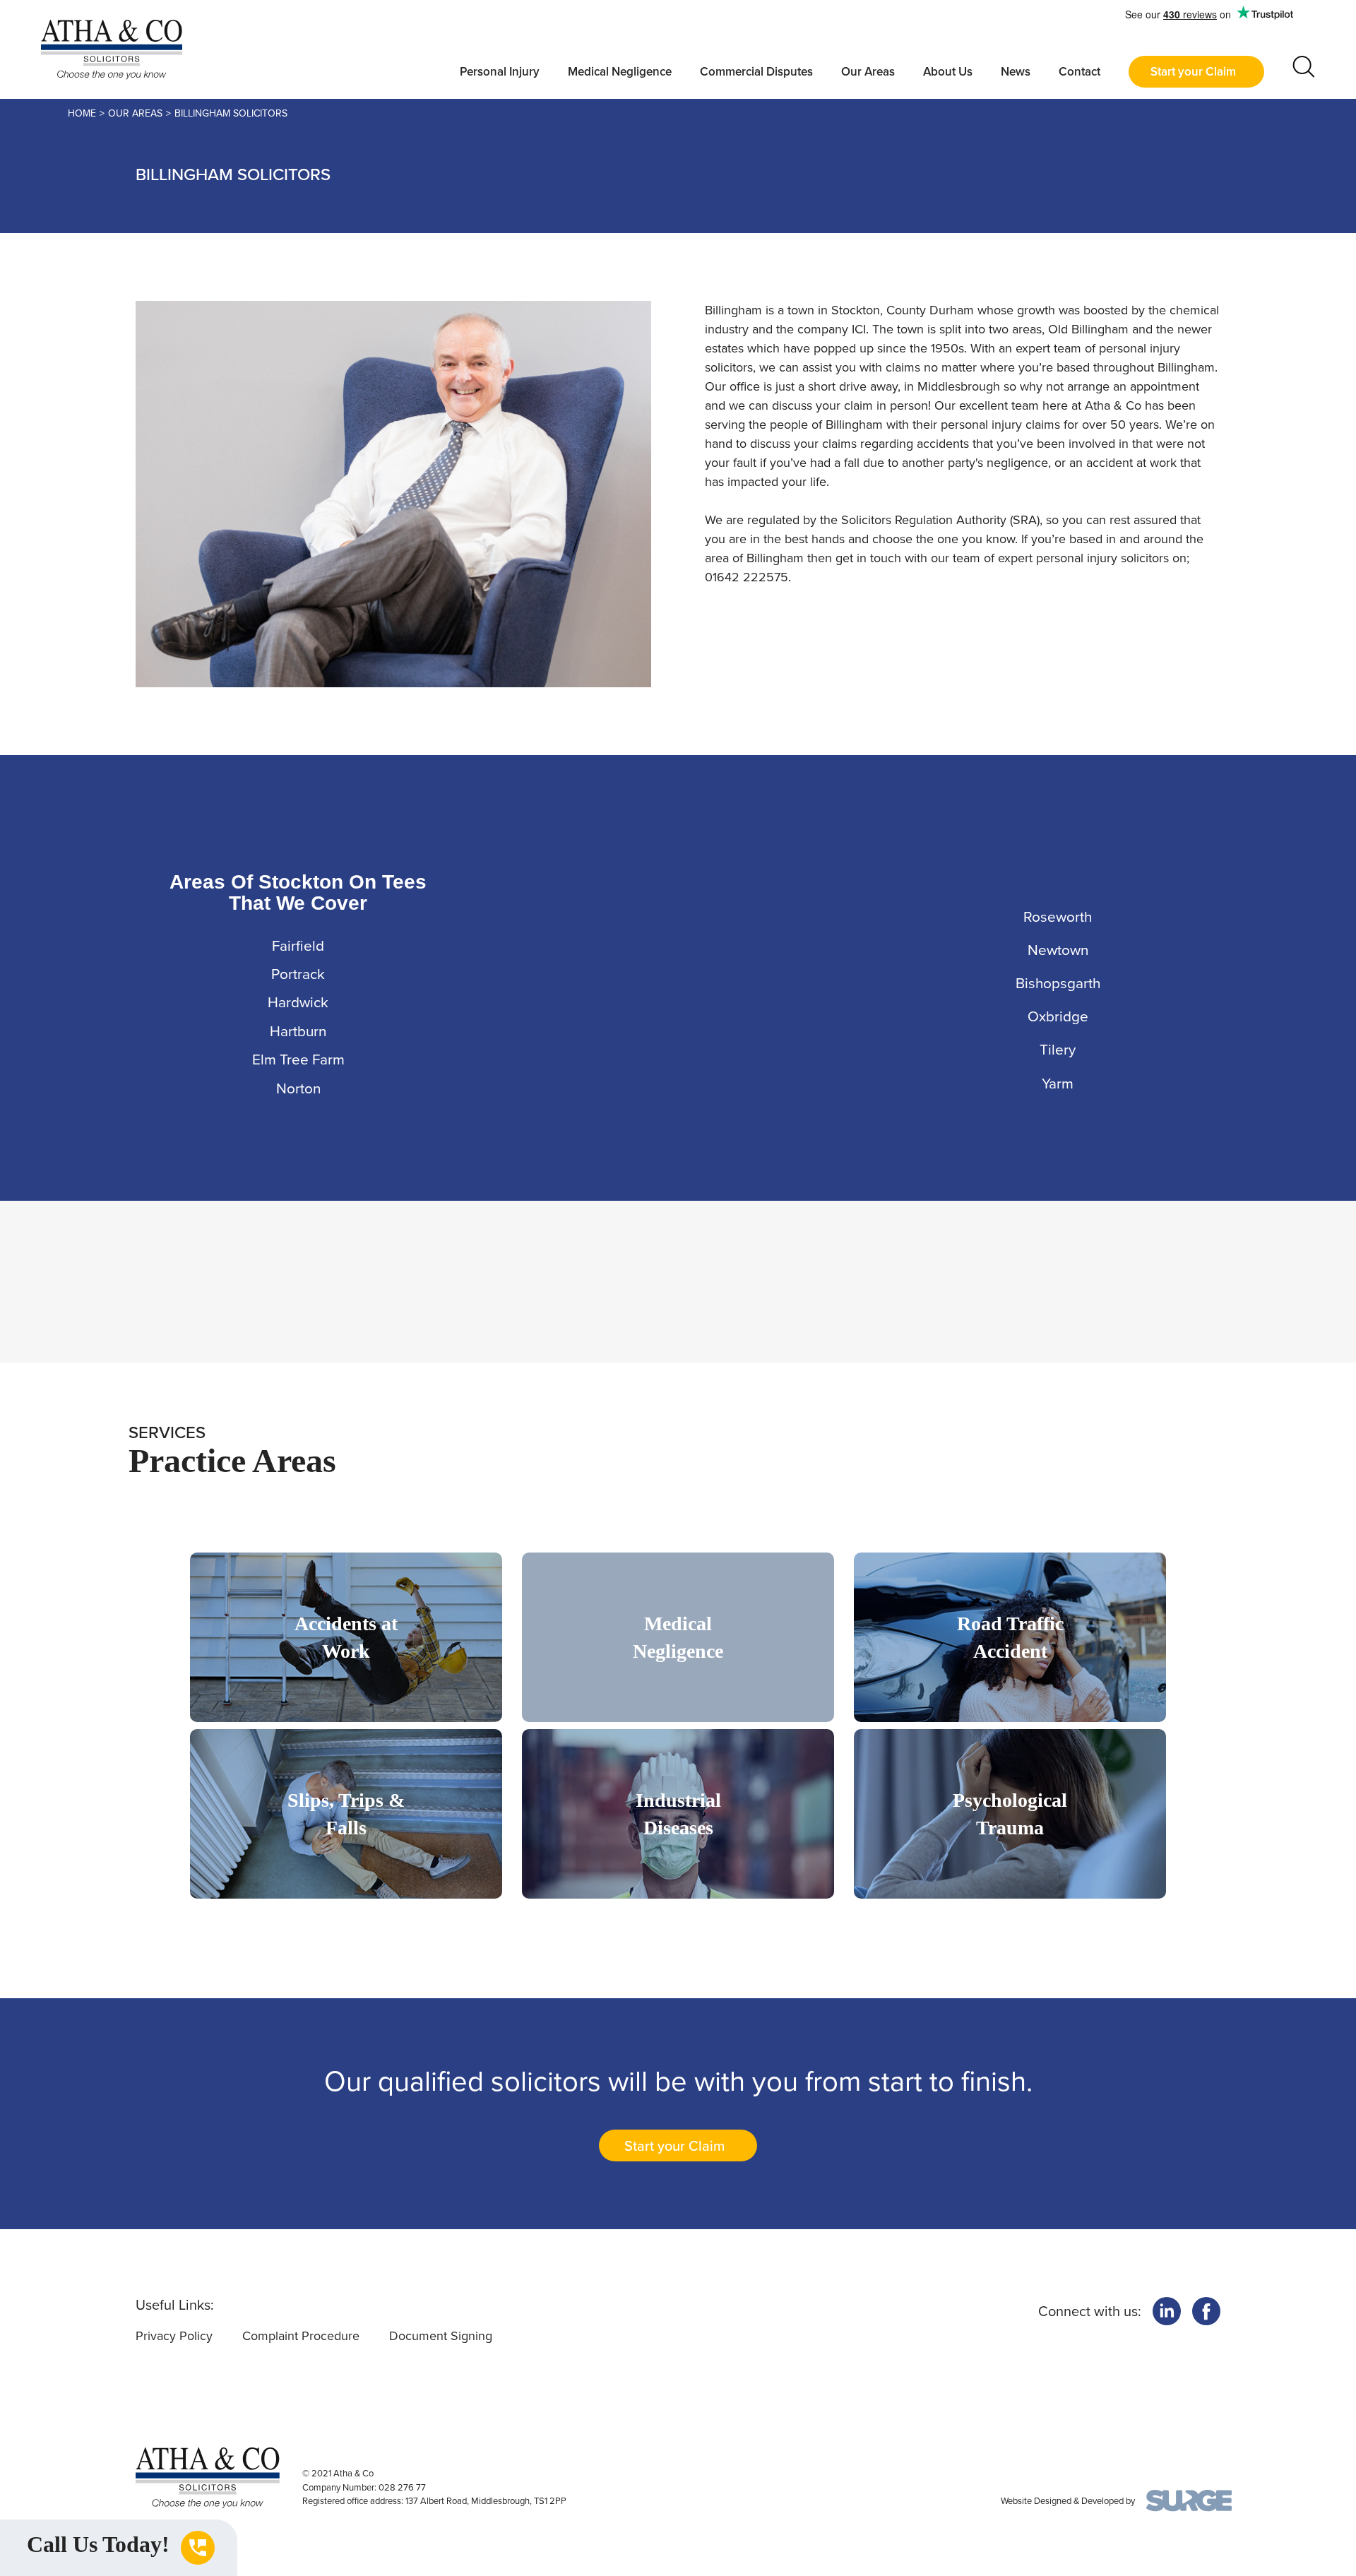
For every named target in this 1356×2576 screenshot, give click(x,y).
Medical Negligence (620, 72)
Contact (1080, 72)
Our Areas (868, 72)
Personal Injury (500, 72)
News (1016, 72)
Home (82, 113)
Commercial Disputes (756, 72)
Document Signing (441, 2336)
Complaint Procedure (301, 2336)
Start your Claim (1193, 72)
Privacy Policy (174, 2336)
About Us (948, 72)
